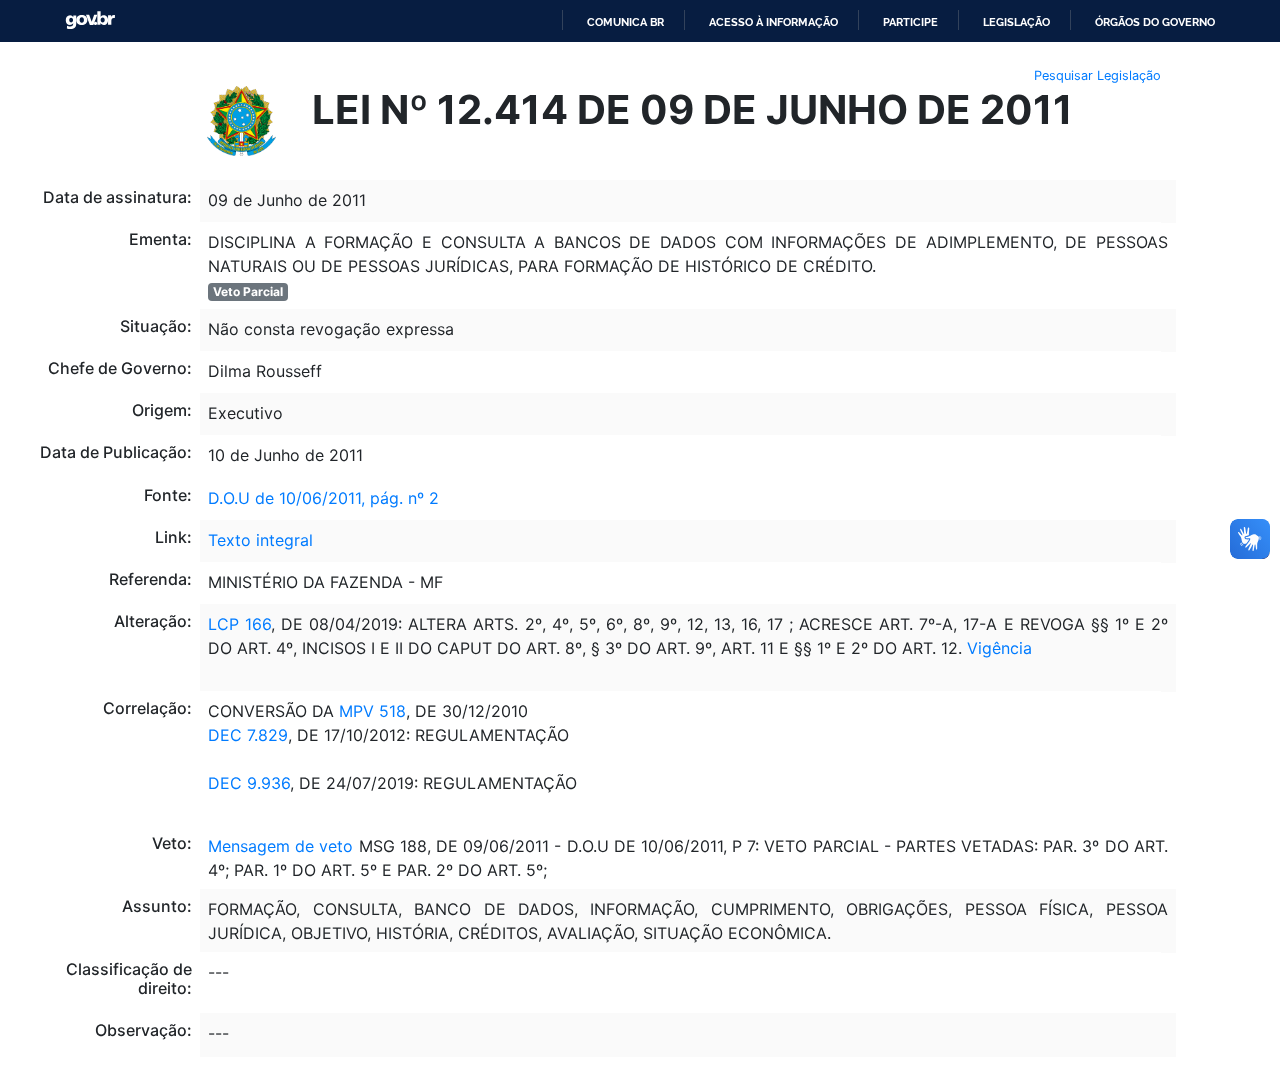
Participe (910, 22)
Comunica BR (625, 22)
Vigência (999, 648)
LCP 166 (239, 624)
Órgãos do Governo (1155, 22)
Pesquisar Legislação (1097, 75)
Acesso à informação (773, 22)
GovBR (90, 20)
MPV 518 (370, 711)
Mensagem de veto (280, 846)
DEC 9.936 (249, 783)
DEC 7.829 (248, 735)
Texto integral (260, 540)
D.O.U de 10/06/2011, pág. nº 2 (323, 498)
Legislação (1016, 22)
